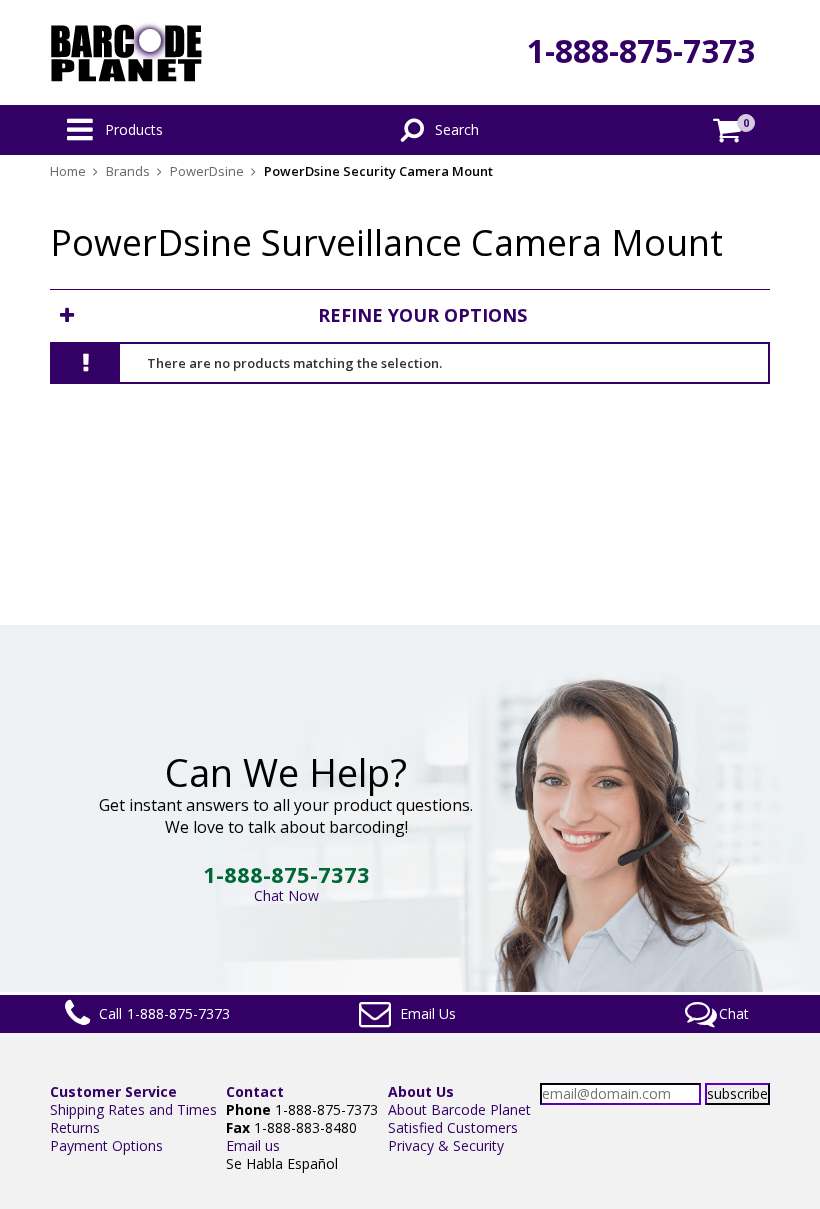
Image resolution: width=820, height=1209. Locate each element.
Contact (255, 1091)
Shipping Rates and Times (133, 1109)
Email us (253, 1145)
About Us (421, 1091)
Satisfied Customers (453, 1127)
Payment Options (106, 1145)
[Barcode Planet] (126, 52)
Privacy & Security (446, 1145)
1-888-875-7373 (641, 50)
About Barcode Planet (459, 1109)
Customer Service (113, 1091)
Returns (75, 1127)
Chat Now (286, 895)
